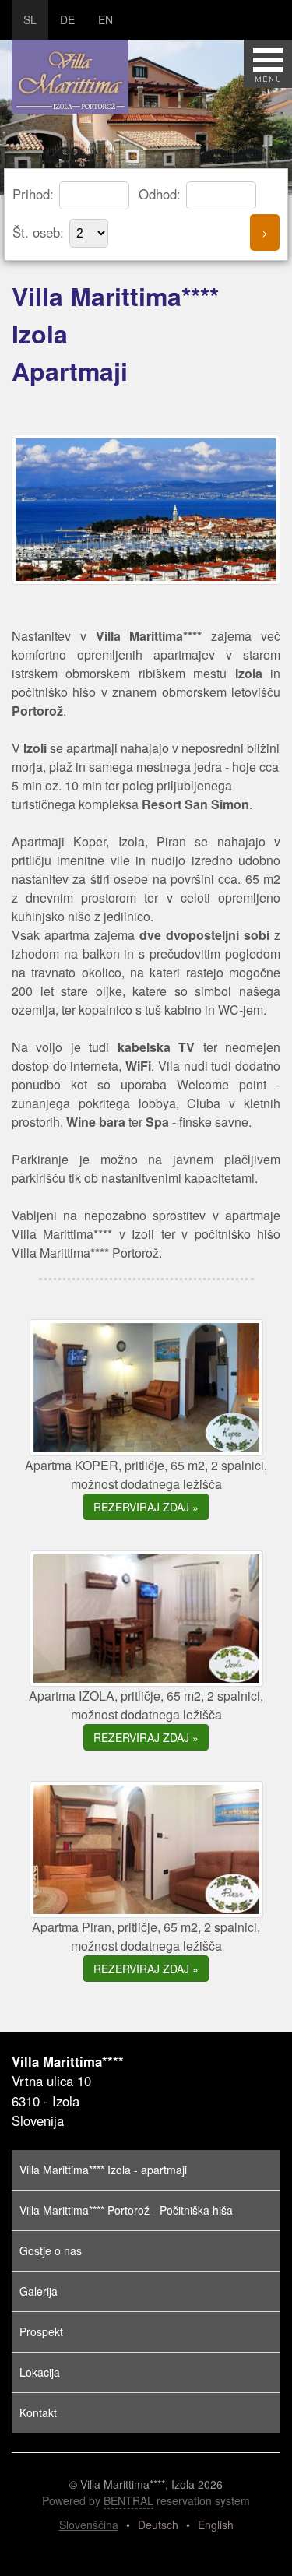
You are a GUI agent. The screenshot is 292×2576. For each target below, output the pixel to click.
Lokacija (40, 2372)
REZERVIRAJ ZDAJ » (146, 1507)
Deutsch (158, 2525)
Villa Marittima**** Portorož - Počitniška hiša (126, 2210)
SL (30, 19)
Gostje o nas (51, 2250)
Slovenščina (89, 2525)
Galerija (39, 2291)
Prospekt (41, 2331)
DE (67, 19)
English (216, 2525)
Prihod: (35, 194)
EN (106, 19)
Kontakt (38, 2412)
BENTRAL (128, 2500)
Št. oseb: (40, 232)
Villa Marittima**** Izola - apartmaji (103, 2170)
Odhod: (162, 194)
